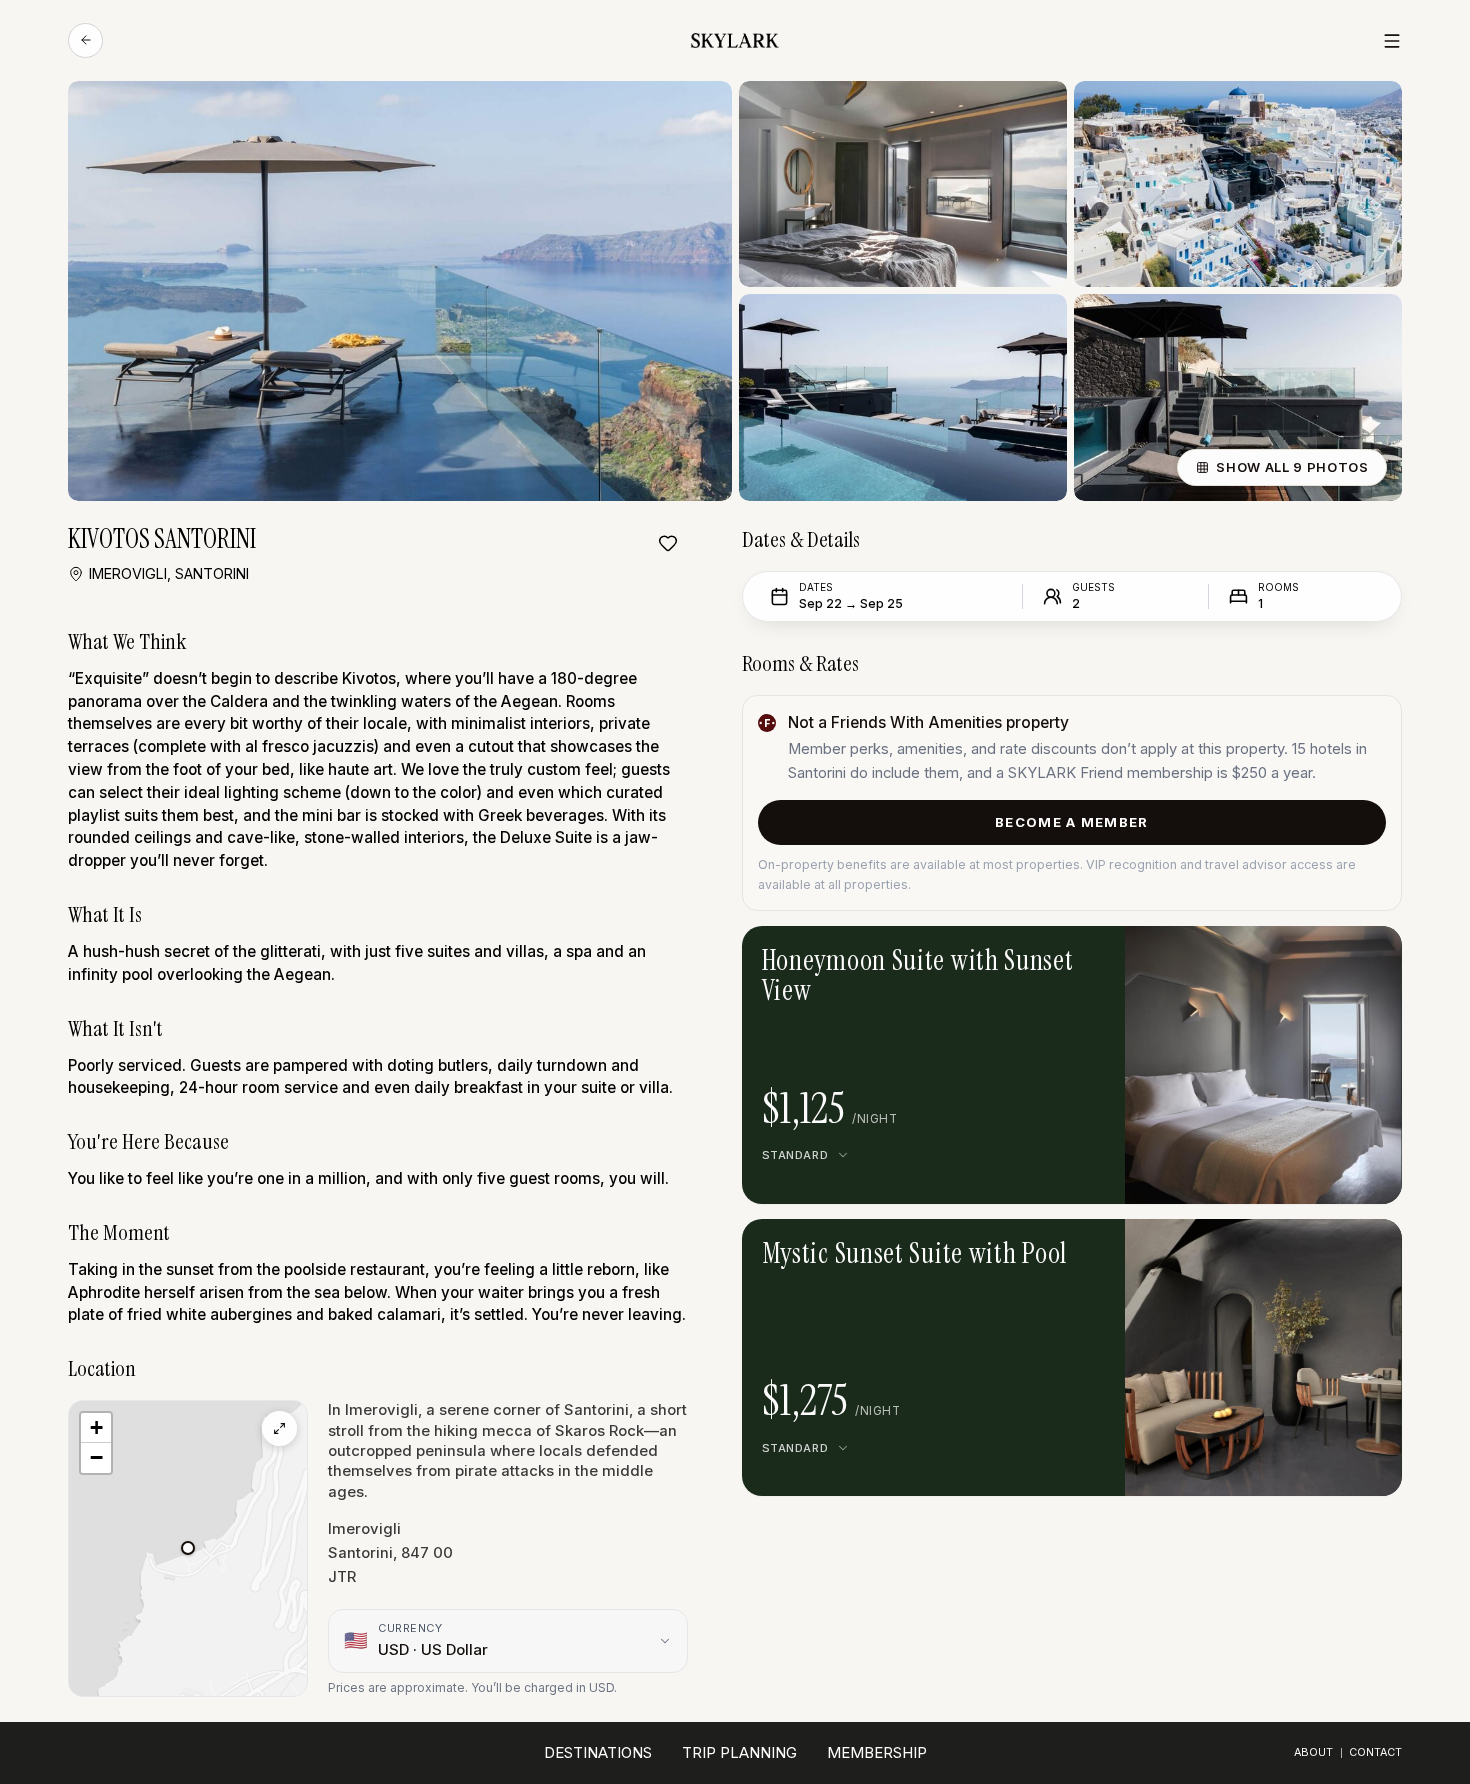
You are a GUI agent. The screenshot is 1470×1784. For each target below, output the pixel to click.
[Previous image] (1219, 956)
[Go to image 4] (1232, 1249)
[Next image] (1308, 956)
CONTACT (1375, 1752)
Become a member (1072, 822)
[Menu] (1392, 41)
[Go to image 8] (1294, 1249)
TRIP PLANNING (739, 1752)
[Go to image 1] (1248, 956)
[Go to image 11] (1341, 1249)
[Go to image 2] (1263, 956)
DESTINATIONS (598, 1752)
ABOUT (1313, 1752)
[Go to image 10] (1325, 1249)
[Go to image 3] (1279, 956)
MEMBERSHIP (877, 1752)
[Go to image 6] (1263, 1249)
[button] (188, 1548)
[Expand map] (279, 1428)
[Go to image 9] (1310, 1249)
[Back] (85, 40)
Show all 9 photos (1292, 467)
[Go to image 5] (1248, 1249)
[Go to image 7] (1279, 1249)
